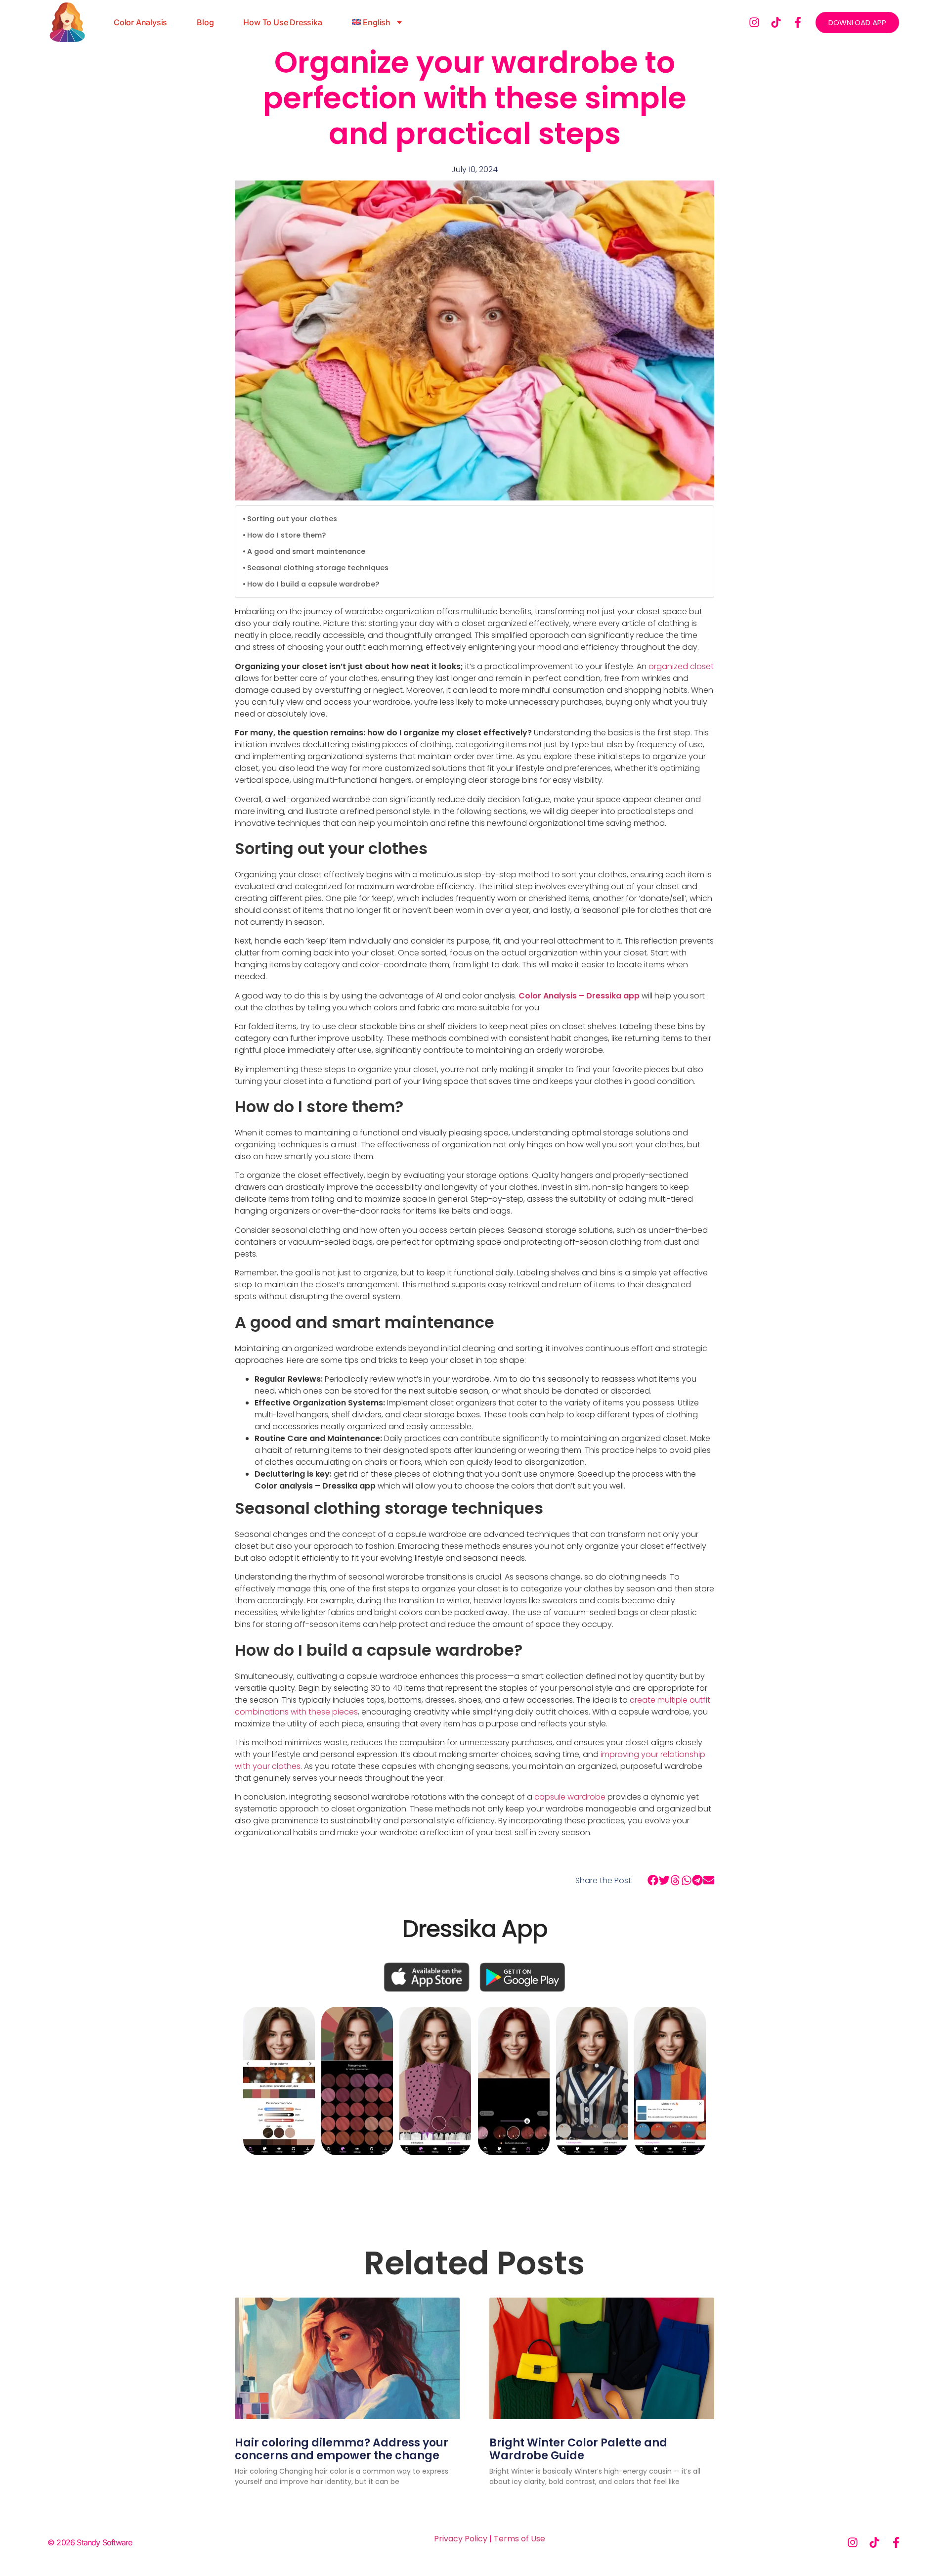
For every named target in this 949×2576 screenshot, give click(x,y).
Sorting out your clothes (293, 519)
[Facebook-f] (798, 22)
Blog (205, 22)
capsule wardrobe (570, 1797)
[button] (653, 1880)
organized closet (681, 666)
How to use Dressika (282, 22)
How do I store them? (286, 535)
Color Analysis (140, 22)
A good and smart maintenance (306, 551)
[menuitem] (378, 22)
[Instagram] (754, 22)
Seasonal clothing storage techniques (318, 568)
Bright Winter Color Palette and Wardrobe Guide (578, 2449)
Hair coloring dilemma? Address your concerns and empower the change (342, 2449)
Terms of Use (519, 2539)
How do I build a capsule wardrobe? (313, 584)
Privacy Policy (461, 2539)
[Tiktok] (776, 22)
